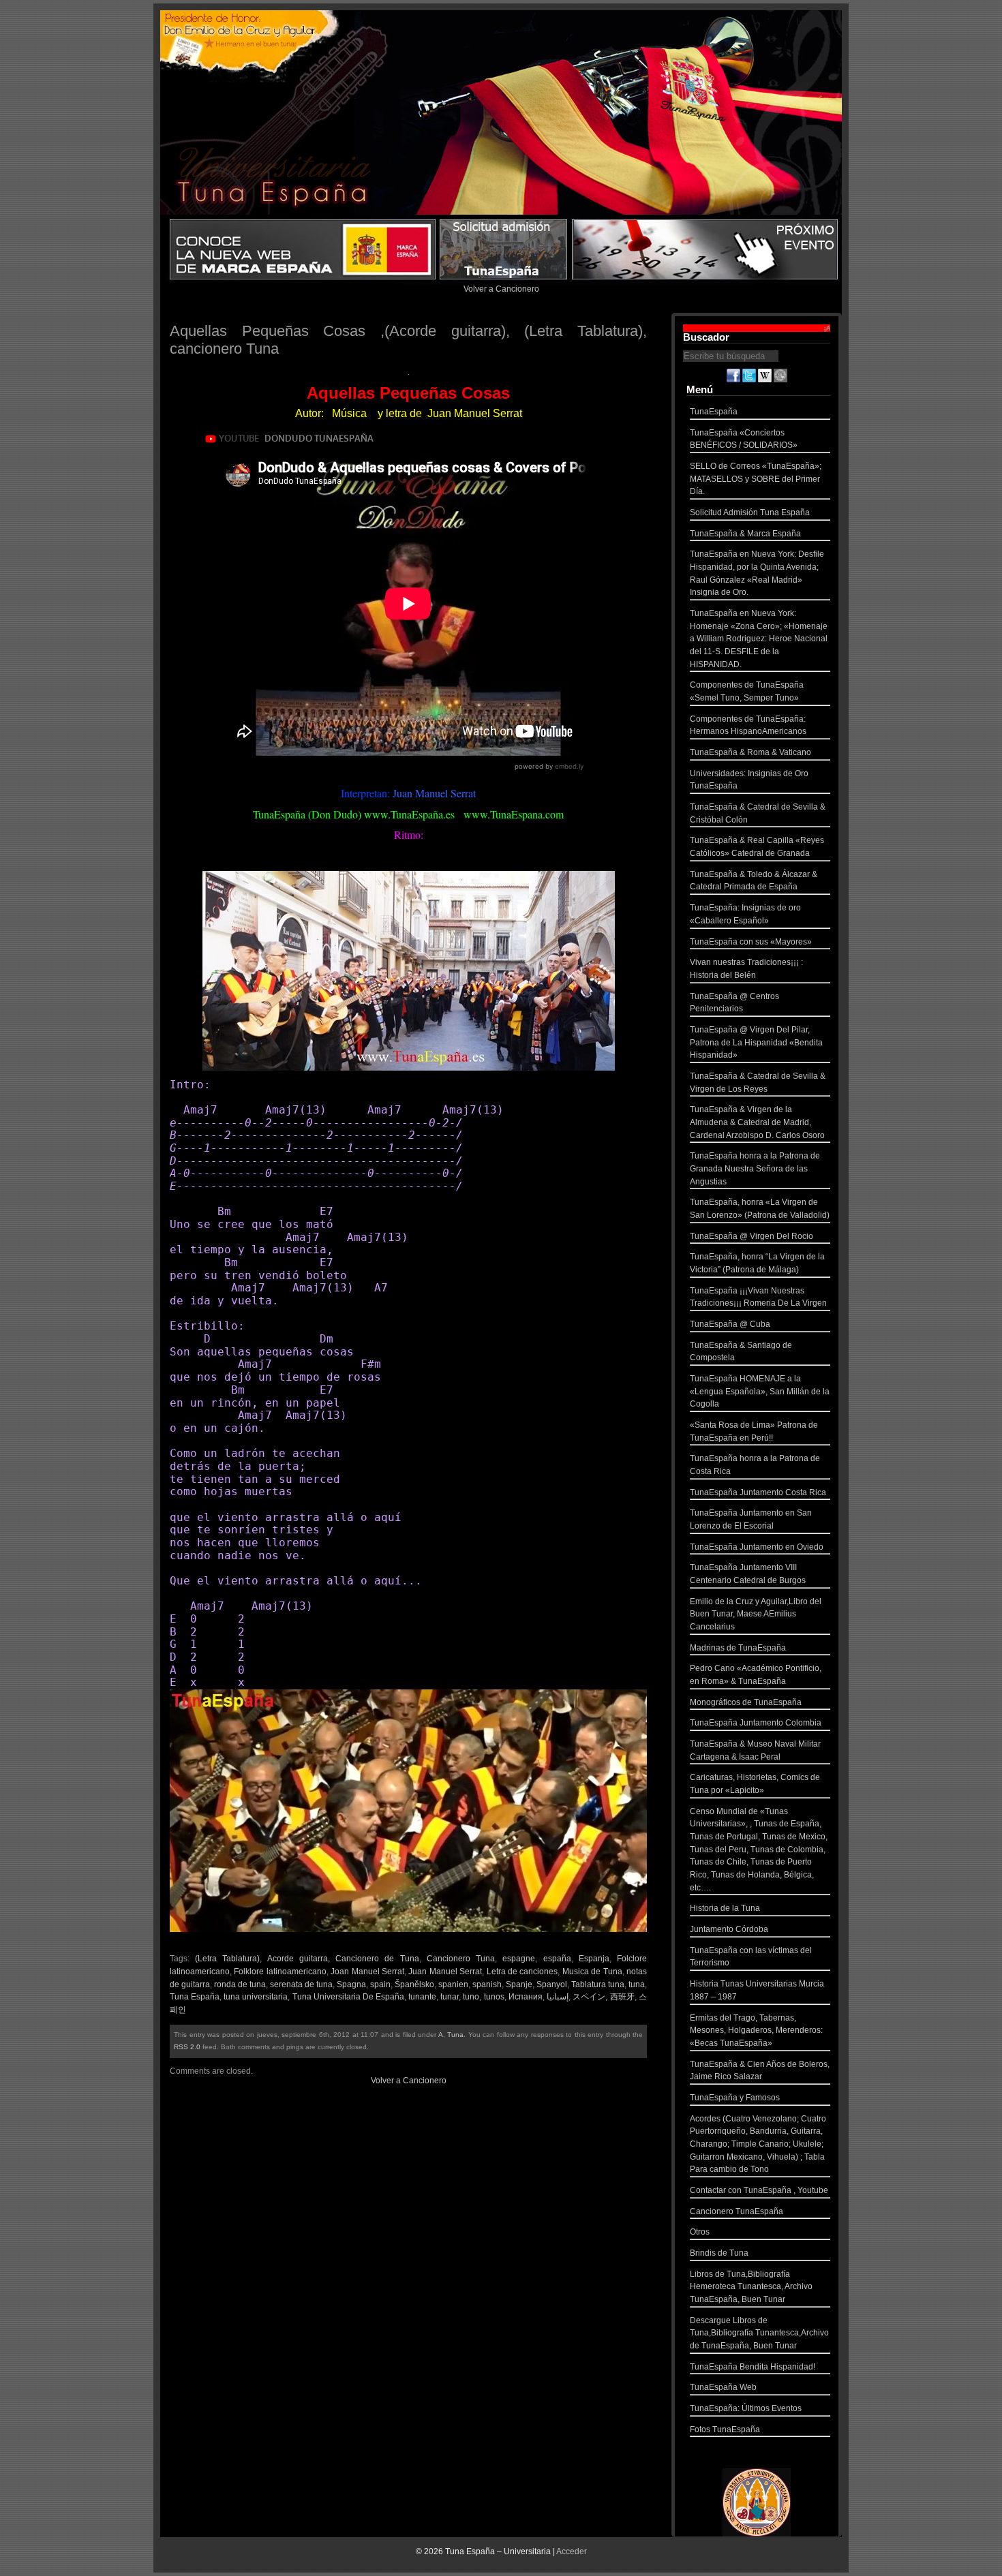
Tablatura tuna (598, 1984)
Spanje (519, 1984)
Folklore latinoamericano (280, 1972)
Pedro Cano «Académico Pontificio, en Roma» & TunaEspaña (756, 1675)
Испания (526, 1997)
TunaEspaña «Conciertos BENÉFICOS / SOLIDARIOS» (744, 439)
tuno (471, 1997)
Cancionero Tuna (461, 1959)
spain (380, 1984)
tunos (494, 1997)
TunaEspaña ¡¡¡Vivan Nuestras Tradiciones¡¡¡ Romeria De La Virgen (758, 1297)
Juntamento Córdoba (729, 1929)
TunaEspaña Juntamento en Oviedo (757, 1547)
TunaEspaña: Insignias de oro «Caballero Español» (745, 914)
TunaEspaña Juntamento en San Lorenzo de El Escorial (751, 1519)
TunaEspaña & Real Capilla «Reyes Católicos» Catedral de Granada (757, 847)
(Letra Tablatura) (227, 1959)
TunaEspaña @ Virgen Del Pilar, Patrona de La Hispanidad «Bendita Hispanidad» (756, 1042)
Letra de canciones (522, 1972)
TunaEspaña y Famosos (735, 2098)
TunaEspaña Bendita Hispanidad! (753, 2367)
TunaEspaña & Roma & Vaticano (750, 752)
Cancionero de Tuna (377, 1959)
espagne (519, 1959)
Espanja (594, 1959)
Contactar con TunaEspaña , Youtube (759, 2190)
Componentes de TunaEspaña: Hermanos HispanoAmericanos (748, 725)
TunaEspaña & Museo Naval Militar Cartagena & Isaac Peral (755, 1750)
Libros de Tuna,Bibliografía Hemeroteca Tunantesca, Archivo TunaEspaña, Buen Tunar (751, 2287)
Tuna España (195, 1997)
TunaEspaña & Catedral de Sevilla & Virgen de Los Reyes (758, 1083)
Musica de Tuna (592, 1972)
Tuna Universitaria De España (348, 1997)
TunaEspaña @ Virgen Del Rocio (751, 1236)
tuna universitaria (256, 1997)
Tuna (455, 2035)
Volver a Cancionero (501, 289)
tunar (450, 1997)
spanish (487, 1984)
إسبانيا (558, 1997)
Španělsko (414, 1984)
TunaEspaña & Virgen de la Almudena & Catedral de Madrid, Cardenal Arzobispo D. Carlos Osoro (757, 1122)
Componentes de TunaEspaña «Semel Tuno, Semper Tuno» (747, 691)
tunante (422, 1997)
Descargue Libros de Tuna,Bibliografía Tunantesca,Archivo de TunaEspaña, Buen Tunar (759, 2333)
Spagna (351, 1984)
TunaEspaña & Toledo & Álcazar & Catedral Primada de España (754, 881)
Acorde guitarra (298, 1959)
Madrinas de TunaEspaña (738, 1648)
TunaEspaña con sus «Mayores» (751, 942)
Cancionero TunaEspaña (737, 2211)
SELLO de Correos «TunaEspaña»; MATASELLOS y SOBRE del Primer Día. (756, 479)
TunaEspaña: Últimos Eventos (746, 2408)
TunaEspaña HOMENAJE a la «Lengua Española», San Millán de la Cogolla (760, 1391)
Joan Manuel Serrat (367, 1972)
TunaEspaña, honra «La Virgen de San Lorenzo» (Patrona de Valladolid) (760, 1209)
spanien (453, 1984)
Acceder (572, 2551)
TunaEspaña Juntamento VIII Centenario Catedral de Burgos (748, 1574)
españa (557, 1959)
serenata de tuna (301, 1984)
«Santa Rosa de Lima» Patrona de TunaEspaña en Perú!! (754, 1431)
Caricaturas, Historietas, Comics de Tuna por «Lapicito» (755, 1784)
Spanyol (552, 1984)
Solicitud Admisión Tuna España (750, 512)
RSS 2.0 (187, 2047)
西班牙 (622, 1997)
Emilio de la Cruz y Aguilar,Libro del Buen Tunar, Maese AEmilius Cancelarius (756, 1614)
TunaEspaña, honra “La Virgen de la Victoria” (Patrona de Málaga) (757, 1263)
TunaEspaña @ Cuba (730, 1324)
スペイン (589, 1997)
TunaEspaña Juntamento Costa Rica (758, 1492)
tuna (637, 1984)
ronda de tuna (240, 1984)
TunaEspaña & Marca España (745, 534)
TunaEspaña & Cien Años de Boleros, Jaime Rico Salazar (760, 2071)
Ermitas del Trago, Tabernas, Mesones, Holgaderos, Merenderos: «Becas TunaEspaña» (756, 2030)
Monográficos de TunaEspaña (746, 1702)
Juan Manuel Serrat (445, 1972)
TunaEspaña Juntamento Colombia (756, 1723)
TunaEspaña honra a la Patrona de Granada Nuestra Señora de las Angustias (755, 1168)
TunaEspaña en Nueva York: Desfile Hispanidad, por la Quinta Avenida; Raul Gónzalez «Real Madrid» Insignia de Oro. (757, 573)
